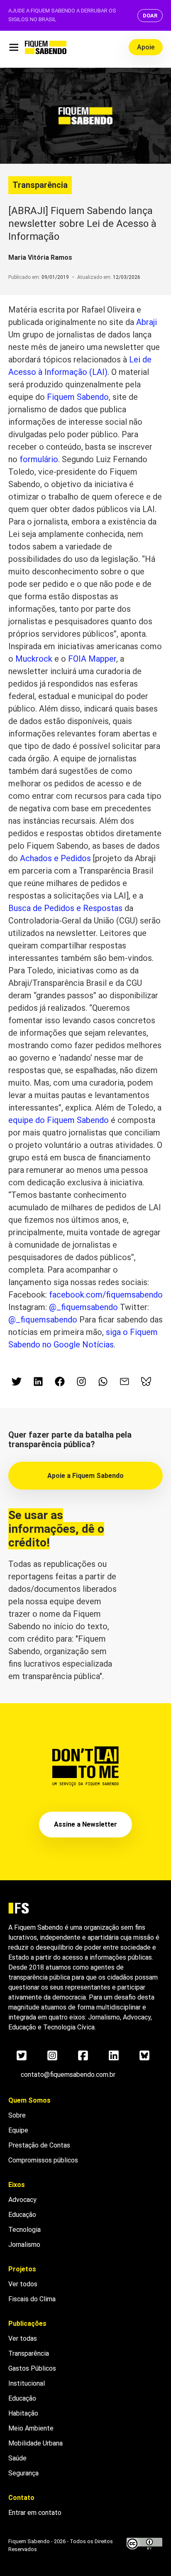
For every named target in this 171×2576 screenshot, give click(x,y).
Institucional (27, 2383)
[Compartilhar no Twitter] (17, 1382)
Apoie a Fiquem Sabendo (85, 1476)
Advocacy (22, 2200)
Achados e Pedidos (55, 858)
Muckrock (34, 659)
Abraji (147, 322)
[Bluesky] (144, 2056)
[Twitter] (22, 2056)
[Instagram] (52, 2056)
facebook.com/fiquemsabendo (106, 1295)
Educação (22, 2215)
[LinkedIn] (114, 2056)
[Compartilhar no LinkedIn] (38, 1382)
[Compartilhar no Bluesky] (146, 1382)
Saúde (17, 2458)
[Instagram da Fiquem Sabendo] (81, 1382)
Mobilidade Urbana (35, 2443)
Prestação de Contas (39, 2145)
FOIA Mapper (92, 659)
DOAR (150, 16)
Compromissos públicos (43, 2160)
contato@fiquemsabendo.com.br (68, 2075)
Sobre (17, 2115)
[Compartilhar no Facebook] (60, 1382)
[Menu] (13, 47)
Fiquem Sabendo (78, 397)
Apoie (146, 47)
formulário (39, 459)
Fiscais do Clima (32, 2299)
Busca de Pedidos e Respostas (65, 908)
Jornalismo (24, 2245)
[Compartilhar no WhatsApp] (103, 1382)
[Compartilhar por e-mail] (125, 1382)
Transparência (40, 185)
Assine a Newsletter (85, 1824)
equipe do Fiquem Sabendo (59, 1120)
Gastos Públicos (32, 2368)
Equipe (18, 2130)
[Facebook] (83, 2056)
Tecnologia (24, 2230)
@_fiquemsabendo (83, 1307)
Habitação (23, 2413)
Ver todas (23, 2338)
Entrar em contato (35, 2513)
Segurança (23, 2473)
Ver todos (23, 2284)
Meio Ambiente (31, 2428)
